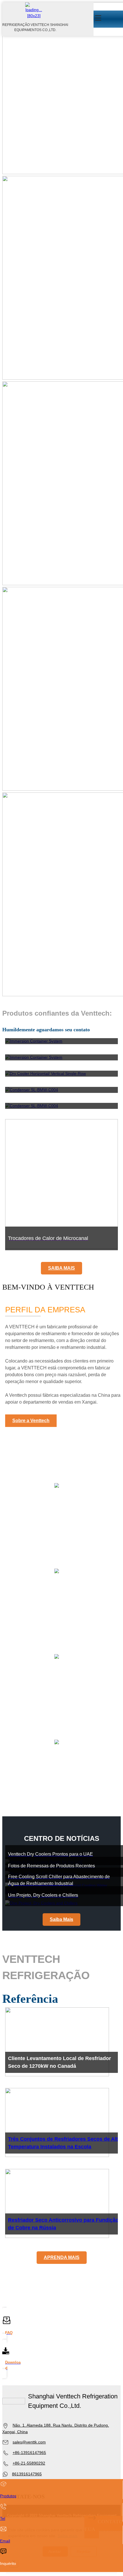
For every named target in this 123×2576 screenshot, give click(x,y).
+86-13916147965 (29, 2453)
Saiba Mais (61, 1919)
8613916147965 (27, 2474)
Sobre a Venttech (31, 1421)
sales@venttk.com (29, 2442)
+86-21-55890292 (29, 2463)
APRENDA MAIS (62, 2257)
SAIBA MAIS (61, 1268)
